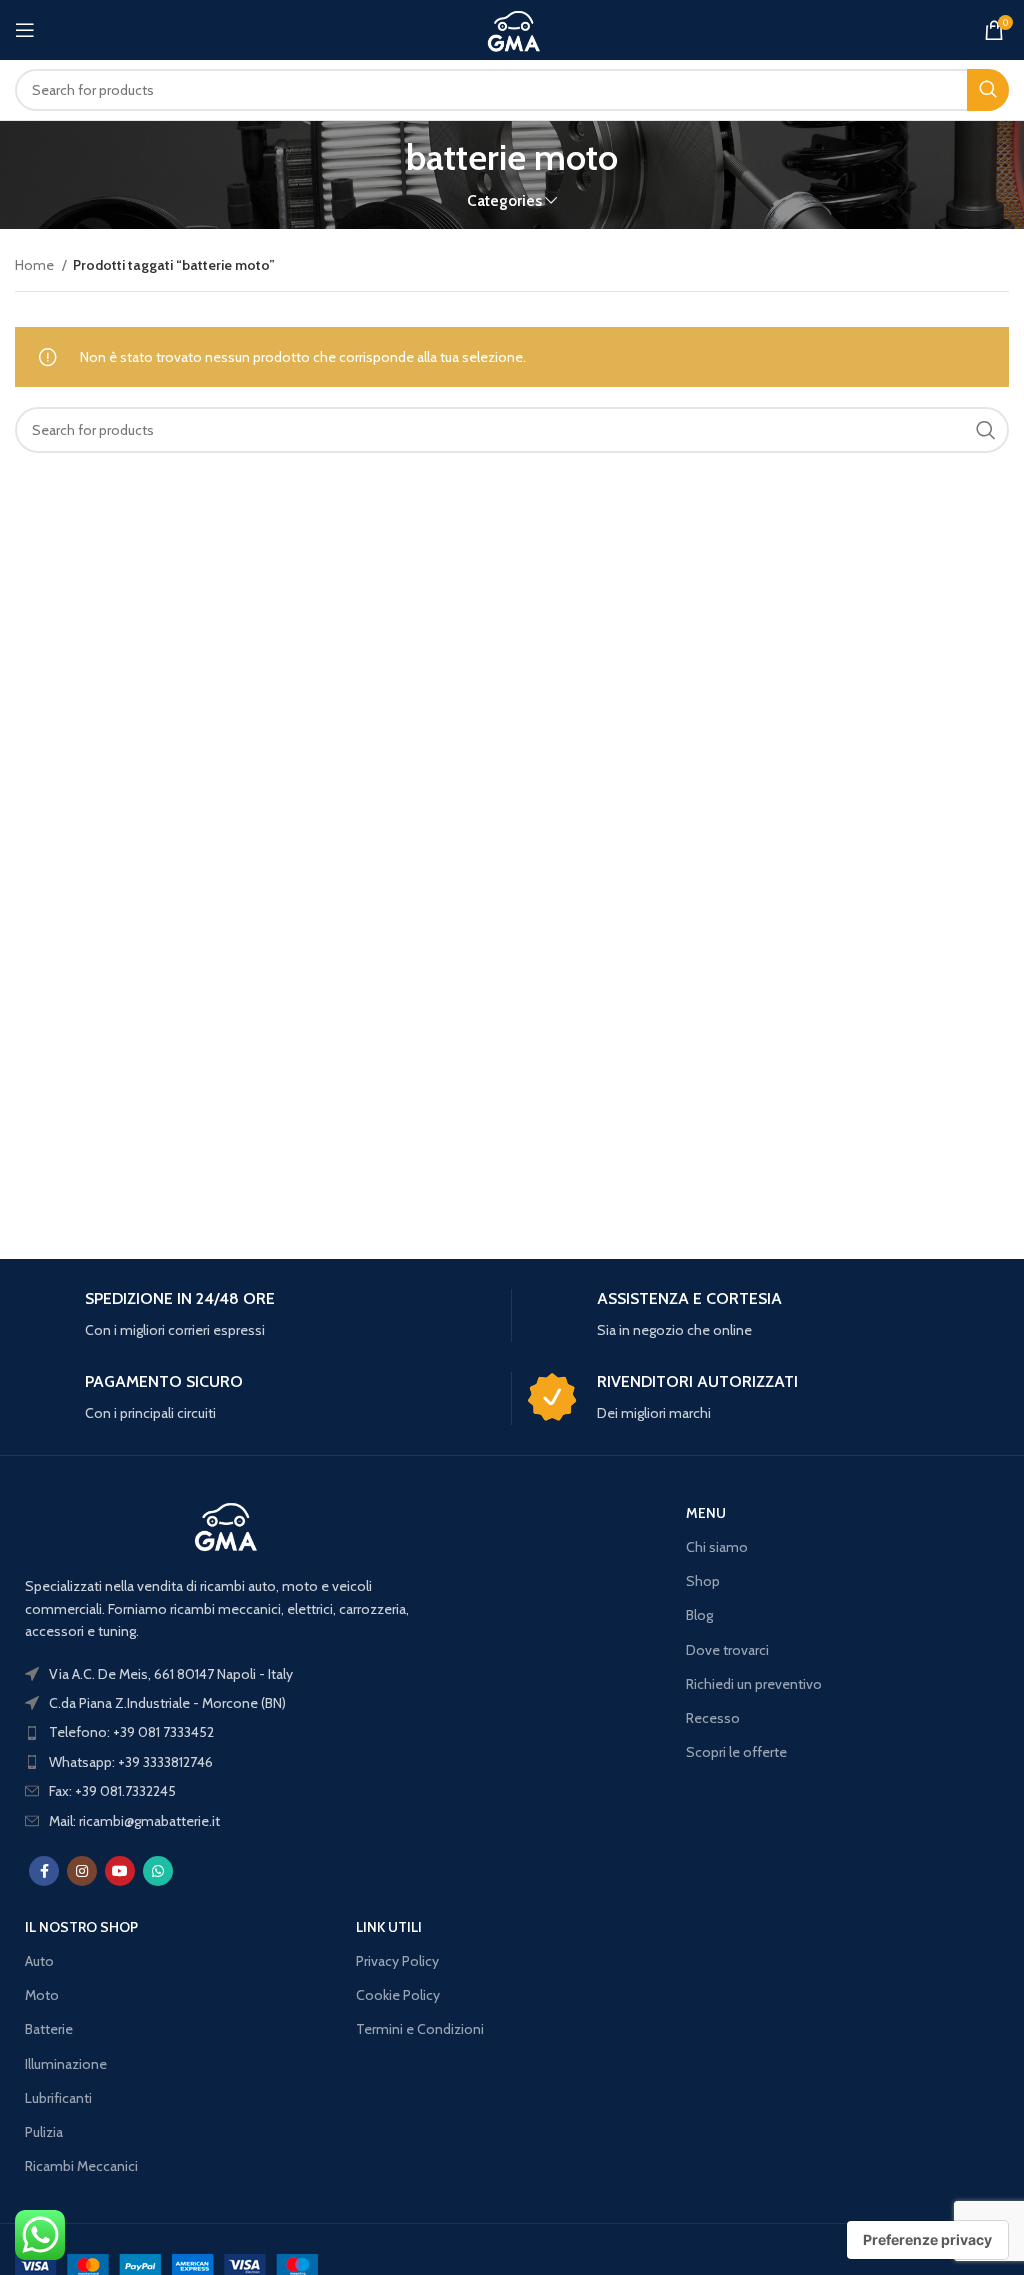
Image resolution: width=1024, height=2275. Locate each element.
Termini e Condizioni (420, 2029)
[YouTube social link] (120, 1871)
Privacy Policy (397, 1961)
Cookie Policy (398, 1995)
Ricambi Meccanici (81, 2166)
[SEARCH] (988, 90)
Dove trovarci (727, 1650)
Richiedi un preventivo (754, 1684)
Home (36, 265)
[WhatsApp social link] (158, 1871)
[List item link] (226, 1732)
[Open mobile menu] (25, 30)
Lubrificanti (58, 2098)
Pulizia (44, 2132)
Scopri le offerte (736, 1752)
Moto (42, 1995)
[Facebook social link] (44, 1871)
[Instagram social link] (82, 1871)
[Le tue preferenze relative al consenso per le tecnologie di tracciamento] (927, 2240)
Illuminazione (66, 2064)
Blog (699, 1615)
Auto (39, 1961)
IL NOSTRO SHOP (81, 1927)
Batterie (49, 2029)
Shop (703, 1581)
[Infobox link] (255, 1315)
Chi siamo (717, 1547)
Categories (504, 200)
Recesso (713, 1718)
